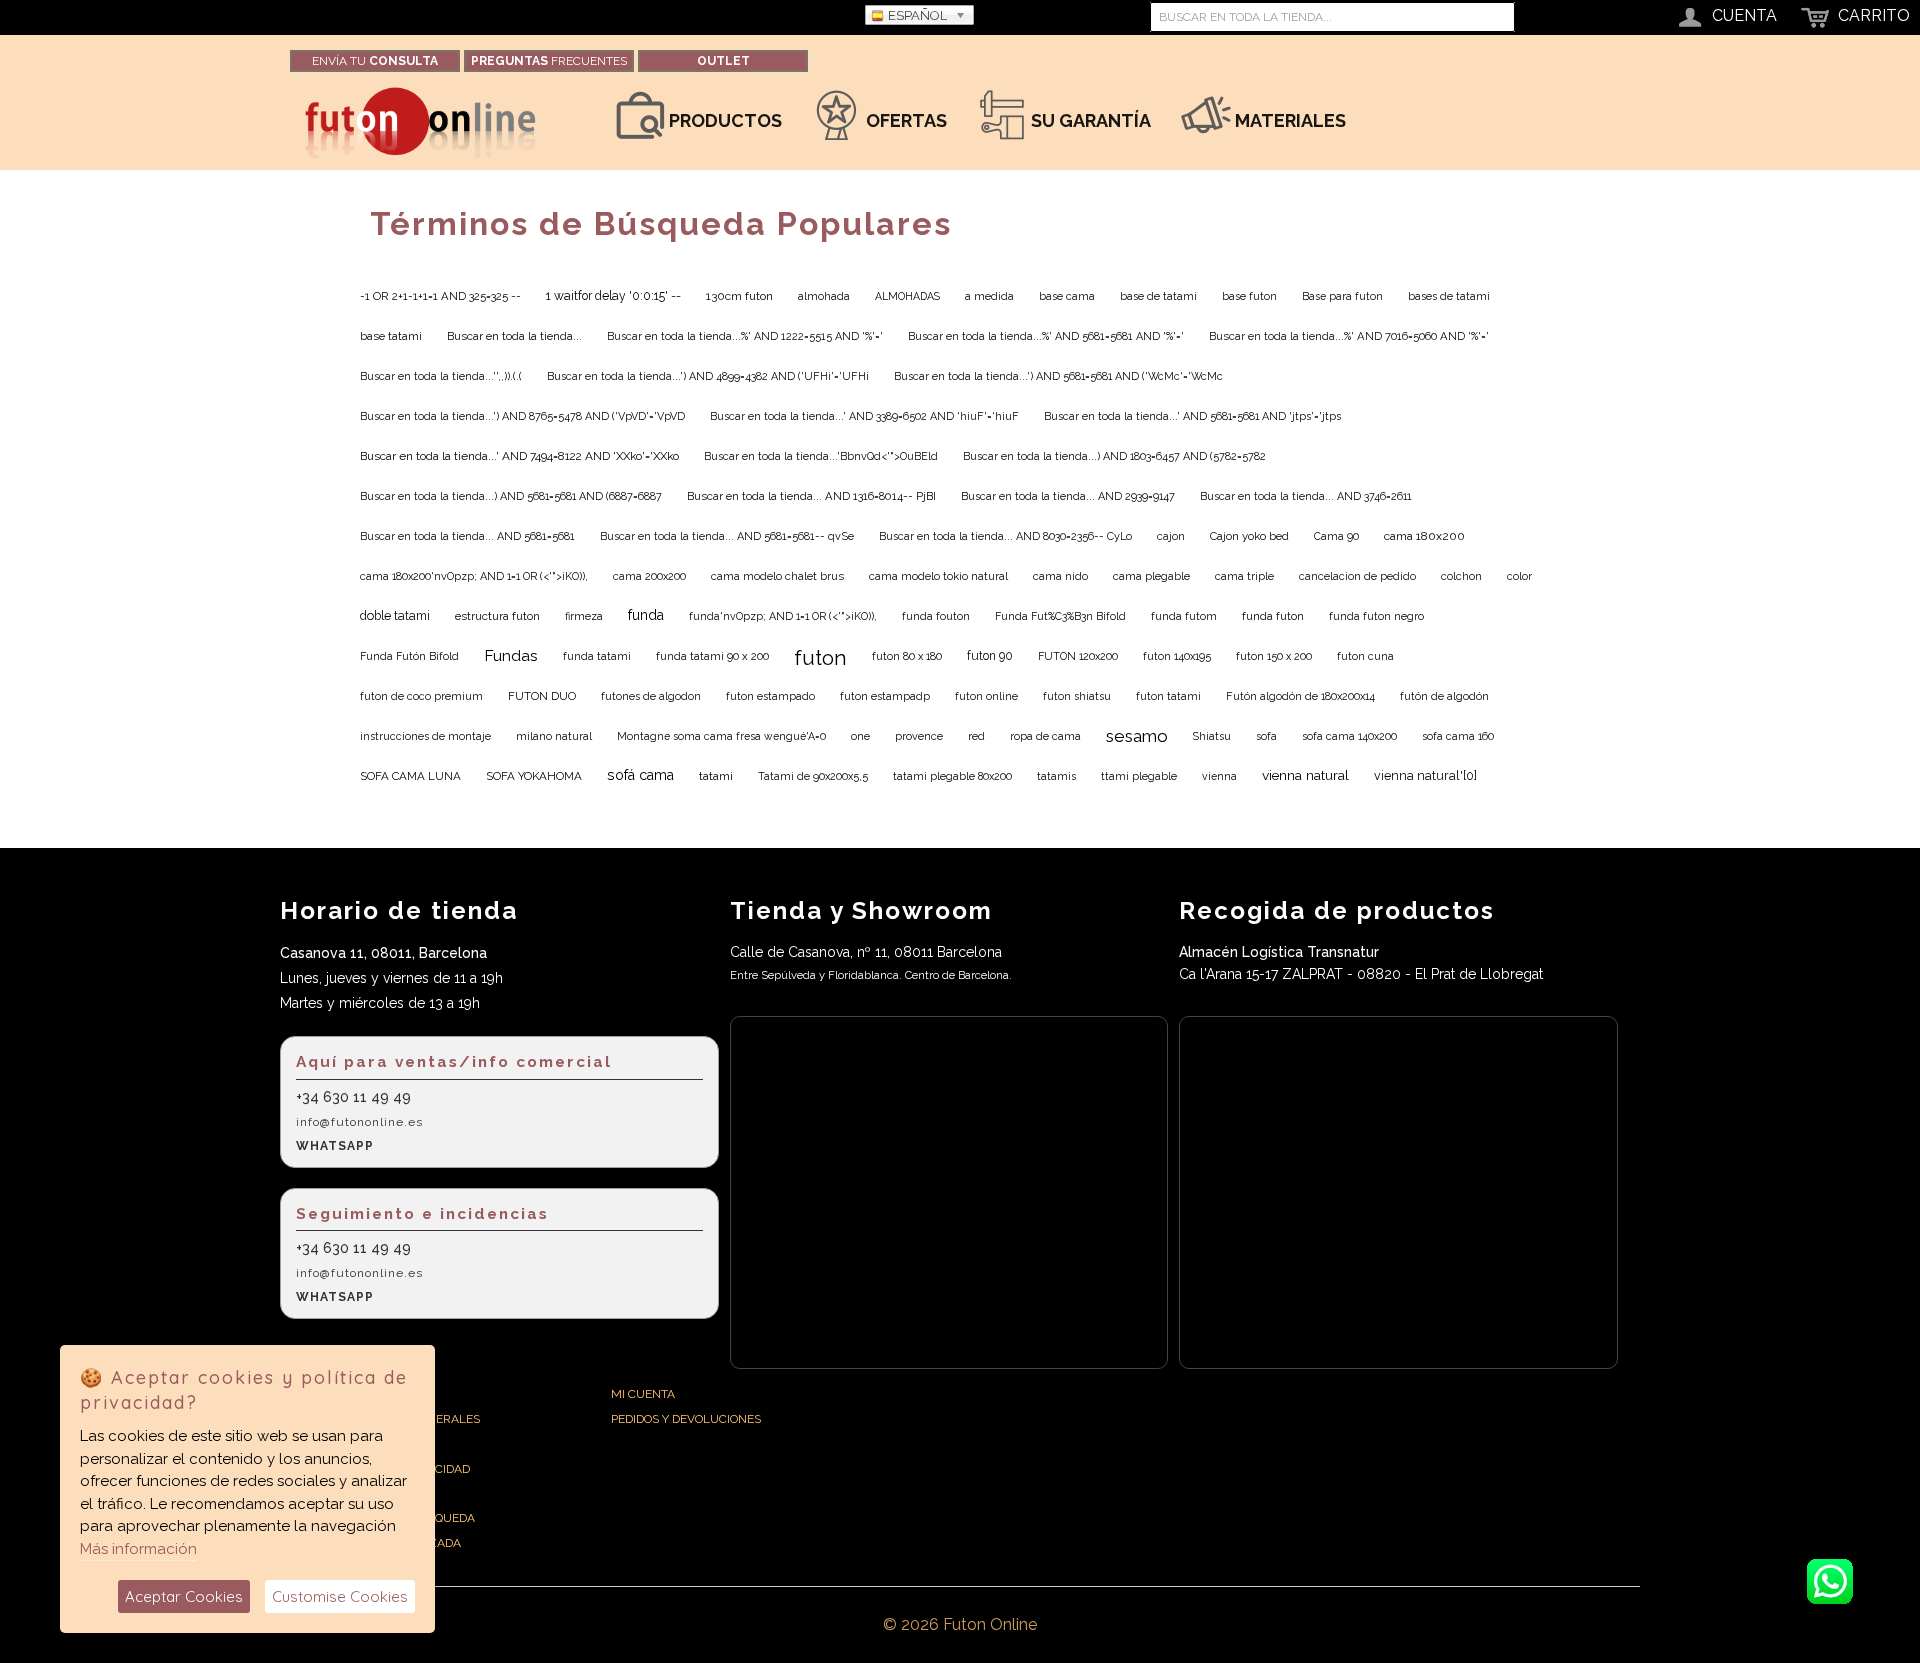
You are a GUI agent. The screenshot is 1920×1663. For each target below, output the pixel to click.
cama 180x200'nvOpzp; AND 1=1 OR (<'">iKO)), (474, 576)
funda (646, 615)
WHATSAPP (335, 1146)
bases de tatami (1449, 296)
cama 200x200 (649, 576)
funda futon (1273, 616)
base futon (1249, 296)
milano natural (554, 736)
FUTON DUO (542, 696)
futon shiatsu (1077, 696)
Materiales (1288, 120)
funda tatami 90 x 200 (712, 656)
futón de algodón (1444, 696)
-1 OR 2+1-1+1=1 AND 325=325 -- (440, 296)
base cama (1067, 296)
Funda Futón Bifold (409, 656)
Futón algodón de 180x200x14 (1300, 696)
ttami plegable (1139, 776)
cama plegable (1151, 576)
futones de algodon (651, 696)
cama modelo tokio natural (938, 576)
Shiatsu (1212, 736)
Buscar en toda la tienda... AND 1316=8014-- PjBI (811, 496)
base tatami (391, 336)
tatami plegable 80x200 (952, 776)
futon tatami (1168, 696)
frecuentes (549, 61)
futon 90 (990, 656)
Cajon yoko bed (1249, 536)
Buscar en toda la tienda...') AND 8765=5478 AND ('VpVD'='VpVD (522, 416)
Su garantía (1089, 120)
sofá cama (640, 775)
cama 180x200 (1424, 536)
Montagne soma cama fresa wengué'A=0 (721, 736)
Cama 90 (1336, 536)
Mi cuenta (643, 1394)
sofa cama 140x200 (1349, 736)
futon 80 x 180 (907, 656)
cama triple (1244, 576)
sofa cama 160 (1458, 736)
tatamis (1056, 776)
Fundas (511, 655)
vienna (1219, 776)
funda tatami (597, 656)
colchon (1461, 576)
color (1519, 576)
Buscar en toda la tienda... (514, 336)
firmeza (584, 616)
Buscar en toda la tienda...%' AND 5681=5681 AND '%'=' (1046, 336)
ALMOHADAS (907, 296)
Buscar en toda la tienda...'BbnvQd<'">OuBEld (821, 456)
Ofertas (904, 120)
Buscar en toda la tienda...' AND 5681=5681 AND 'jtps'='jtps (1192, 416)
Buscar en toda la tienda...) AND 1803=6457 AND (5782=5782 (1114, 456)
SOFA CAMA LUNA (410, 776)
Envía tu (375, 61)
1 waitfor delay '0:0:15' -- (613, 296)
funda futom (1184, 616)
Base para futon (1342, 296)
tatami (716, 776)
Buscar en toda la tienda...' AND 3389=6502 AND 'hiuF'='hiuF (864, 416)
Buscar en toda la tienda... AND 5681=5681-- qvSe (727, 536)
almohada (824, 296)
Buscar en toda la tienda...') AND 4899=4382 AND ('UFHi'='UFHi (708, 376)
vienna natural (1305, 775)
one (860, 736)
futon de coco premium (421, 696)
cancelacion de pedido (1357, 576)
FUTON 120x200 (1078, 656)
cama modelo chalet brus (777, 576)
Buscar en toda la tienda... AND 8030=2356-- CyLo (1005, 536)
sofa (1266, 736)
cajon (1171, 536)
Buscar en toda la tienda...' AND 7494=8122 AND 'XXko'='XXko (519, 456)
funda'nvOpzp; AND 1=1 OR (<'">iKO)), (783, 616)
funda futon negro (1376, 616)
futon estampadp (885, 696)
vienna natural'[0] (1425, 775)
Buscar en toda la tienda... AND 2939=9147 (1068, 496)
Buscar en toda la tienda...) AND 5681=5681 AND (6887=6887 (511, 496)
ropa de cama (1045, 736)
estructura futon (497, 616)
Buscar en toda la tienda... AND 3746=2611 (1305, 496)
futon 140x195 (1177, 656)
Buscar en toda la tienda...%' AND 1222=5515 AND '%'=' (745, 336)
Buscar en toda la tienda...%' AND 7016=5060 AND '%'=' (1349, 336)
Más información (138, 1549)
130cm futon (739, 296)
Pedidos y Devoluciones (686, 1419)
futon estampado (770, 696)
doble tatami (395, 615)
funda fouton (936, 616)
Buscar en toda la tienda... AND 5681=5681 (467, 536)
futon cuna (1365, 656)
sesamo (1137, 736)
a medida (989, 296)
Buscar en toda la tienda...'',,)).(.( (441, 376)
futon (820, 658)
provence (919, 736)
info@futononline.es (359, 1122)
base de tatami (1158, 296)
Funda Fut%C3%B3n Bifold (1060, 616)
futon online (986, 696)
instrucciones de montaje (425, 736)
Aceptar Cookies (184, 1596)
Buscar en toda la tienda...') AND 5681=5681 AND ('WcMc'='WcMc (1058, 376)
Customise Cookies (340, 1596)
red (976, 736)
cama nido (1060, 576)
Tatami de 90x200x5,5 (813, 776)
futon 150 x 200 (1274, 656)
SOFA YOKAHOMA (534, 776)
